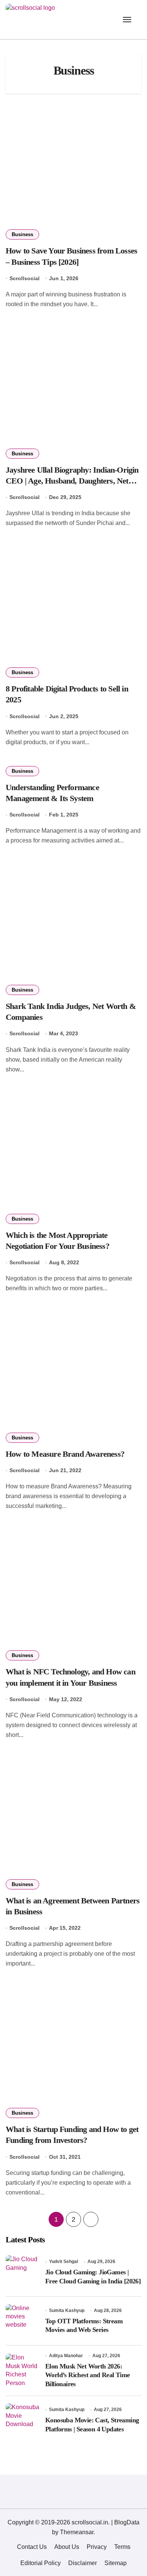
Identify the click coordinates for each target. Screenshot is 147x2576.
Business (22, 234)
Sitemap (116, 2563)
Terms (122, 2547)
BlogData (127, 2522)
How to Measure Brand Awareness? (65, 1454)
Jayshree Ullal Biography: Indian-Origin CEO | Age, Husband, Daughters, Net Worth (72, 481)
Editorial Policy (41, 2563)
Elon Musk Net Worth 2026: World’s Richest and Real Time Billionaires (88, 2375)
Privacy (97, 2547)
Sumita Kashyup (67, 2310)
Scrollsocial (24, 278)
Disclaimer (83, 2563)
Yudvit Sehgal (64, 2262)
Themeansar (77, 2532)
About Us (67, 2547)
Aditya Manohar (66, 2356)
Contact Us (32, 2547)
